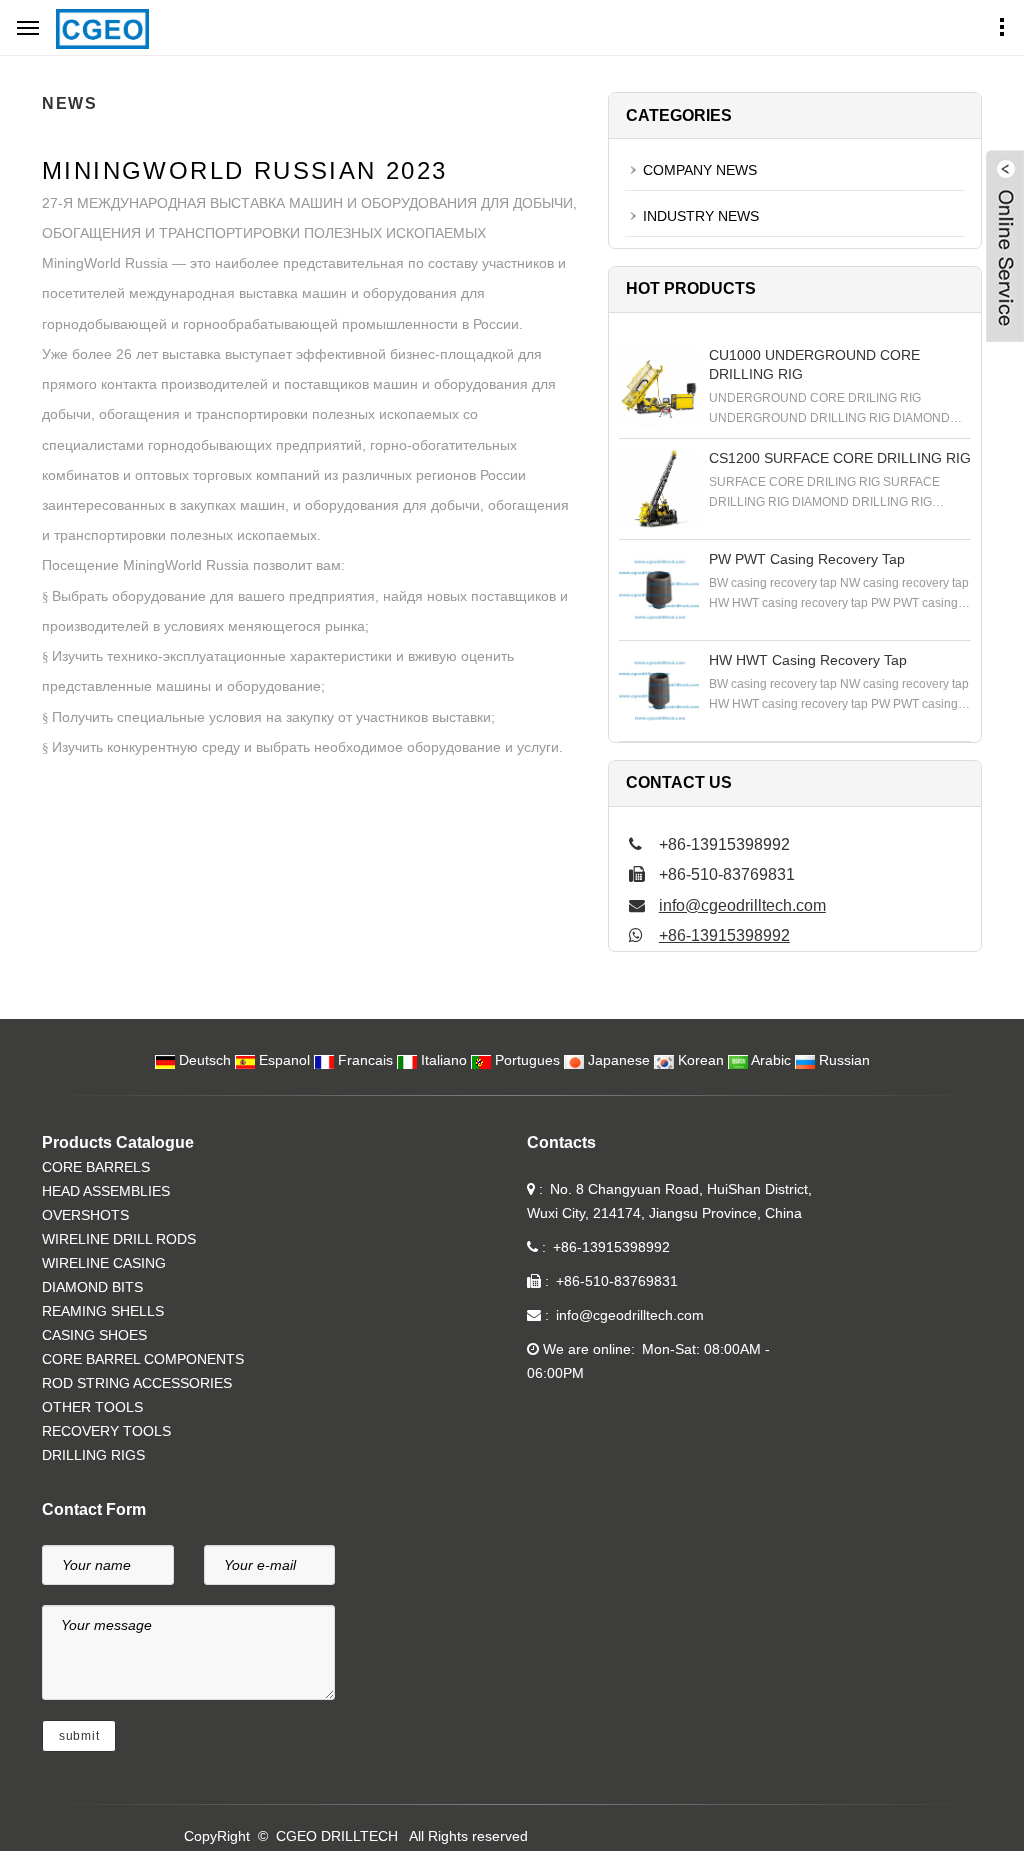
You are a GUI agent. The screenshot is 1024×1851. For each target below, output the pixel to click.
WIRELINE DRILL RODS (119, 1239)
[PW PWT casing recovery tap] (659, 590)
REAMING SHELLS (103, 1311)
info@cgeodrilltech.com (742, 905)
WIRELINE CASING (104, 1263)
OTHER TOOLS (92, 1407)
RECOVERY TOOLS (106, 1431)
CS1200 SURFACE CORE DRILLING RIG (840, 458)
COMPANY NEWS (700, 170)
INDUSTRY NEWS (701, 216)
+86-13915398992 (724, 935)
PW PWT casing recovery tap (807, 559)
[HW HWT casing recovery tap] (659, 691)
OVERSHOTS (85, 1215)
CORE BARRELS (96, 1167)
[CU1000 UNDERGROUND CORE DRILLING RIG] (659, 386)
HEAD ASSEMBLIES (106, 1191)
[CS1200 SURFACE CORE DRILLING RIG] (659, 489)
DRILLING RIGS (93, 1455)
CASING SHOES (94, 1335)
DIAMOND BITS (92, 1287)
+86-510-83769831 (617, 1281)
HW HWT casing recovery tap (808, 660)
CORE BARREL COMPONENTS (143, 1359)
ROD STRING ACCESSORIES (137, 1383)
